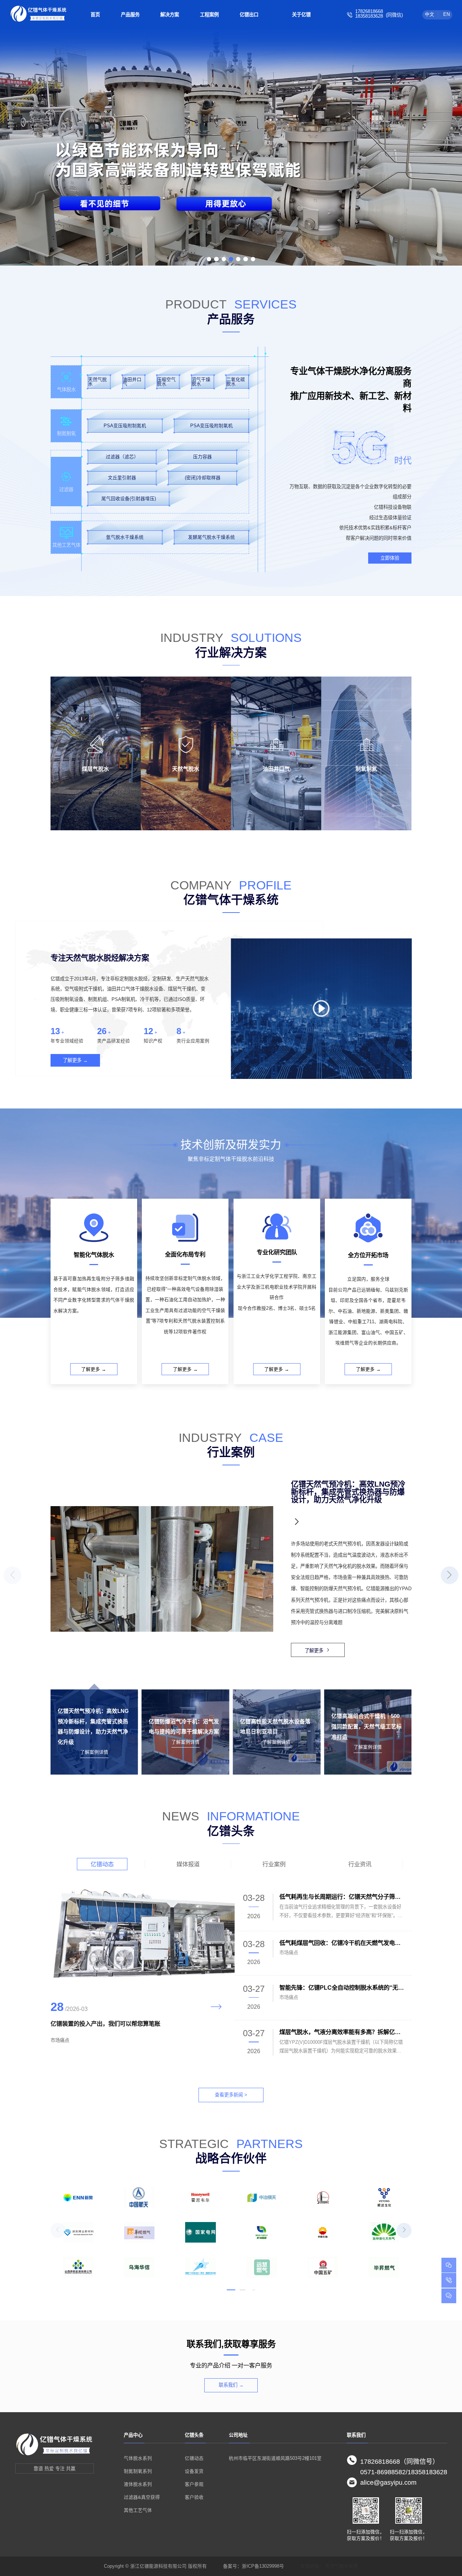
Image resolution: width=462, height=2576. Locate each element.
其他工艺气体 (138, 2510)
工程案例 (209, 15)
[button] (209, 259)
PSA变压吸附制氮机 (125, 426)
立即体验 (390, 558)
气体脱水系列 (138, 2458)
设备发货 (194, 2471)
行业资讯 (360, 1864)
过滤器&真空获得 (142, 2497)
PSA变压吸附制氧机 (212, 426)
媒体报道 (188, 1864)
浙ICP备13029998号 (263, 2566)
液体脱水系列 (138, 2484)
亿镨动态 (102, 1864)
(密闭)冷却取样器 (203, 478)
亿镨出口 (249, 15)
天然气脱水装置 (342, 2566)
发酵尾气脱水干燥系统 (212, 537)
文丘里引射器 (122, 478)
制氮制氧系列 (138, 2471)
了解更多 (314, 1651)
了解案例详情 (94, 1752)
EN (446, 14)
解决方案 (170, 15)
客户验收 (194, 2497)
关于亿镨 (301, 15)
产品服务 (130, 15)
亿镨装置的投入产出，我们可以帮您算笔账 (105, 2024)
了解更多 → (75, 1060)
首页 (95, 15)
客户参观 (194, 2484)
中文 (430, 14)
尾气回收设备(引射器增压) (129, 499)
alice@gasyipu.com (388, 2483)
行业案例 (274, 1864)
